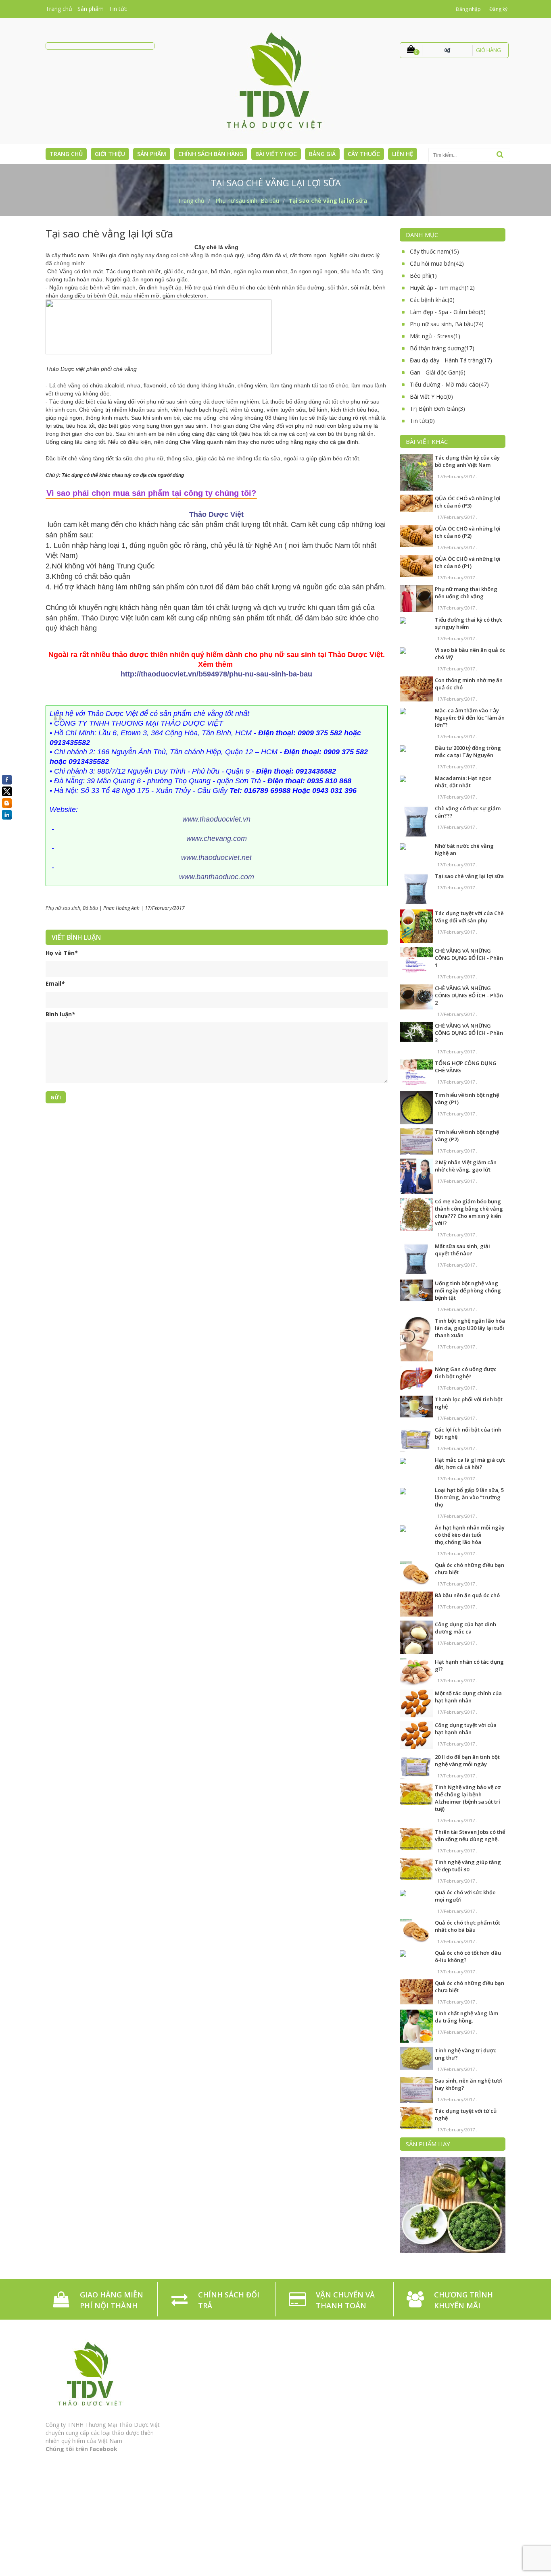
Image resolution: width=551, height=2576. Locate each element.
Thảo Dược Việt (216, 514)
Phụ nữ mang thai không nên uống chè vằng (466, 593)
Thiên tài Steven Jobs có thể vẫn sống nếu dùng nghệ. (470, 1835)
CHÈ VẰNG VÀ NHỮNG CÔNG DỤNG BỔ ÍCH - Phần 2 (469, 995)
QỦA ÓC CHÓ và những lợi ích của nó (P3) (468, 502)
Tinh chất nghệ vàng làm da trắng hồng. (466, 2017)
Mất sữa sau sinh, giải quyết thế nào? (462, 1250)
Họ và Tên (62, 953)
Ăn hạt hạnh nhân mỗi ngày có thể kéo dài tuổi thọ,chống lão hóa (470, 1535)
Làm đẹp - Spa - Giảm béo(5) (448, 312)
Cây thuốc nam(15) (434, 251)
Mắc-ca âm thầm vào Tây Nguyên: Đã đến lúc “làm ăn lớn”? (470, 718)
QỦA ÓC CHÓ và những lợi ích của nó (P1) (468, 562)
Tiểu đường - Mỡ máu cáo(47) (449, 384)
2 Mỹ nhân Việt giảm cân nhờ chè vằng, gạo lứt (466, 1166)
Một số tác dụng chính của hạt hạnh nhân (468, 1697)
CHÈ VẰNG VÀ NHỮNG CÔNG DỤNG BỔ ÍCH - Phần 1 (469, 958)
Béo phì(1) (423, 276)
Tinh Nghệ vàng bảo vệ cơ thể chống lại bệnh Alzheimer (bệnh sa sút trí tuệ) (468, 1798)
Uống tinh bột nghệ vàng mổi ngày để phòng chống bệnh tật (468, 1290)
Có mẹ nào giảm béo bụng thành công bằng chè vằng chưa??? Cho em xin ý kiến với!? (469, 1212)
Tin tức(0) (422, 421)
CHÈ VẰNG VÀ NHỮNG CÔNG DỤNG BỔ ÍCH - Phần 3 (469, 1033)
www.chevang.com (217, 839)
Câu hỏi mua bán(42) (437, 263)
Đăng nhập (468, 9)
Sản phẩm (91, 9)
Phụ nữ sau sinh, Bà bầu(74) (447, 324)
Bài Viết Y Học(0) (431, 396)
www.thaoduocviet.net (216, 857)
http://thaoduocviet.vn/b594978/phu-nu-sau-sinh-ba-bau (216, 674)
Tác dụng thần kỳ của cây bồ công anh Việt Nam (467, 461)
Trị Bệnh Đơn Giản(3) (437, 409)
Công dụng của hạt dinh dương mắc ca (465, 1628)
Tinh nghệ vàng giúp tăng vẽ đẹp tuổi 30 (468, 1866)
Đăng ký (498, 9)
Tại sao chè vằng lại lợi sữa (469, 876)
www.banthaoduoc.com (217, 877)
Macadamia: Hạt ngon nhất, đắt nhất (463, 782)
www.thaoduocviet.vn (216, 819)
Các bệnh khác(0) (432, 300)
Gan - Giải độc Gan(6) (438, 372)
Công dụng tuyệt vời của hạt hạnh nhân (466, 1729)
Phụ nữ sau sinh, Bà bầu (72, 908)
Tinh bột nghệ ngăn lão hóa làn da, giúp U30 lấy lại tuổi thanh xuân (470, 1328)
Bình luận (60, 1014)
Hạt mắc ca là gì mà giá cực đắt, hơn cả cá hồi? (470, 1463)
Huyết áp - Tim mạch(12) (442, 288)
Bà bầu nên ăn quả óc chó (467, 1595)
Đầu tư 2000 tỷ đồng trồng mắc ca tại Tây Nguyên (468, 751)
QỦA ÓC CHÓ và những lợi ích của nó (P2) (468, 532)
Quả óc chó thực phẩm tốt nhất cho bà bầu (468, 1926)
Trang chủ (59, 9)
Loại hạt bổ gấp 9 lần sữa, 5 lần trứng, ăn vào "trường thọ (469, 1497)
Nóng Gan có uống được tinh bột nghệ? (466, 1373)
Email (55, 983)
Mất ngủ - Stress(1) (435, 336)
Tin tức (118, 9)
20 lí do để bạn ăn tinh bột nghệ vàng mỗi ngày (467, 1760)
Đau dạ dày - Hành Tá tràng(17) (451, 360)
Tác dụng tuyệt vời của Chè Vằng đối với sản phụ (469, 917)
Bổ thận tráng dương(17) (442, 348)
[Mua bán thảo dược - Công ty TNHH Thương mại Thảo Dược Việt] (275, 80)
